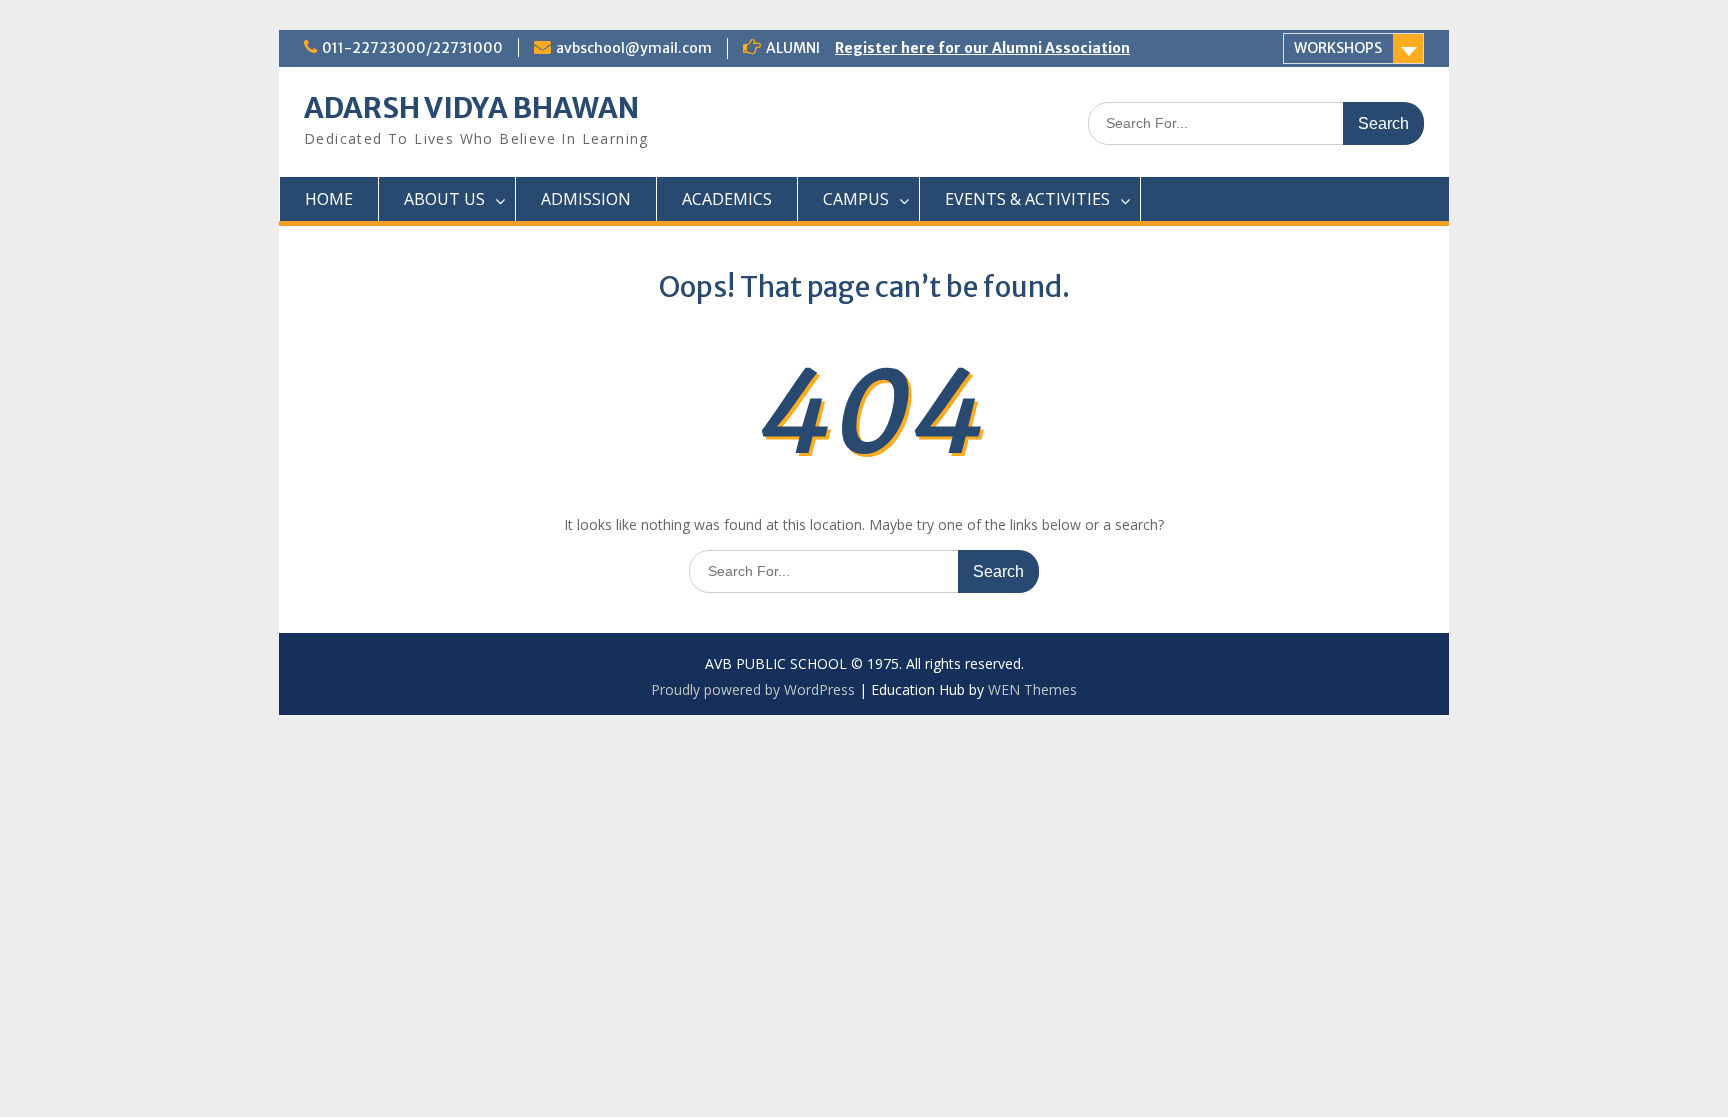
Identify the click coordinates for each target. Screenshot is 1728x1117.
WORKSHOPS (1338, 48)
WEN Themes (1032, 689)
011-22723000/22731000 (412, 48)
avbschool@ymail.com (634, 48)
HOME (329, 199)
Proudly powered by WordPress (753, 689)
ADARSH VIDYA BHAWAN (471, 108)
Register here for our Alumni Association (982, 48)
